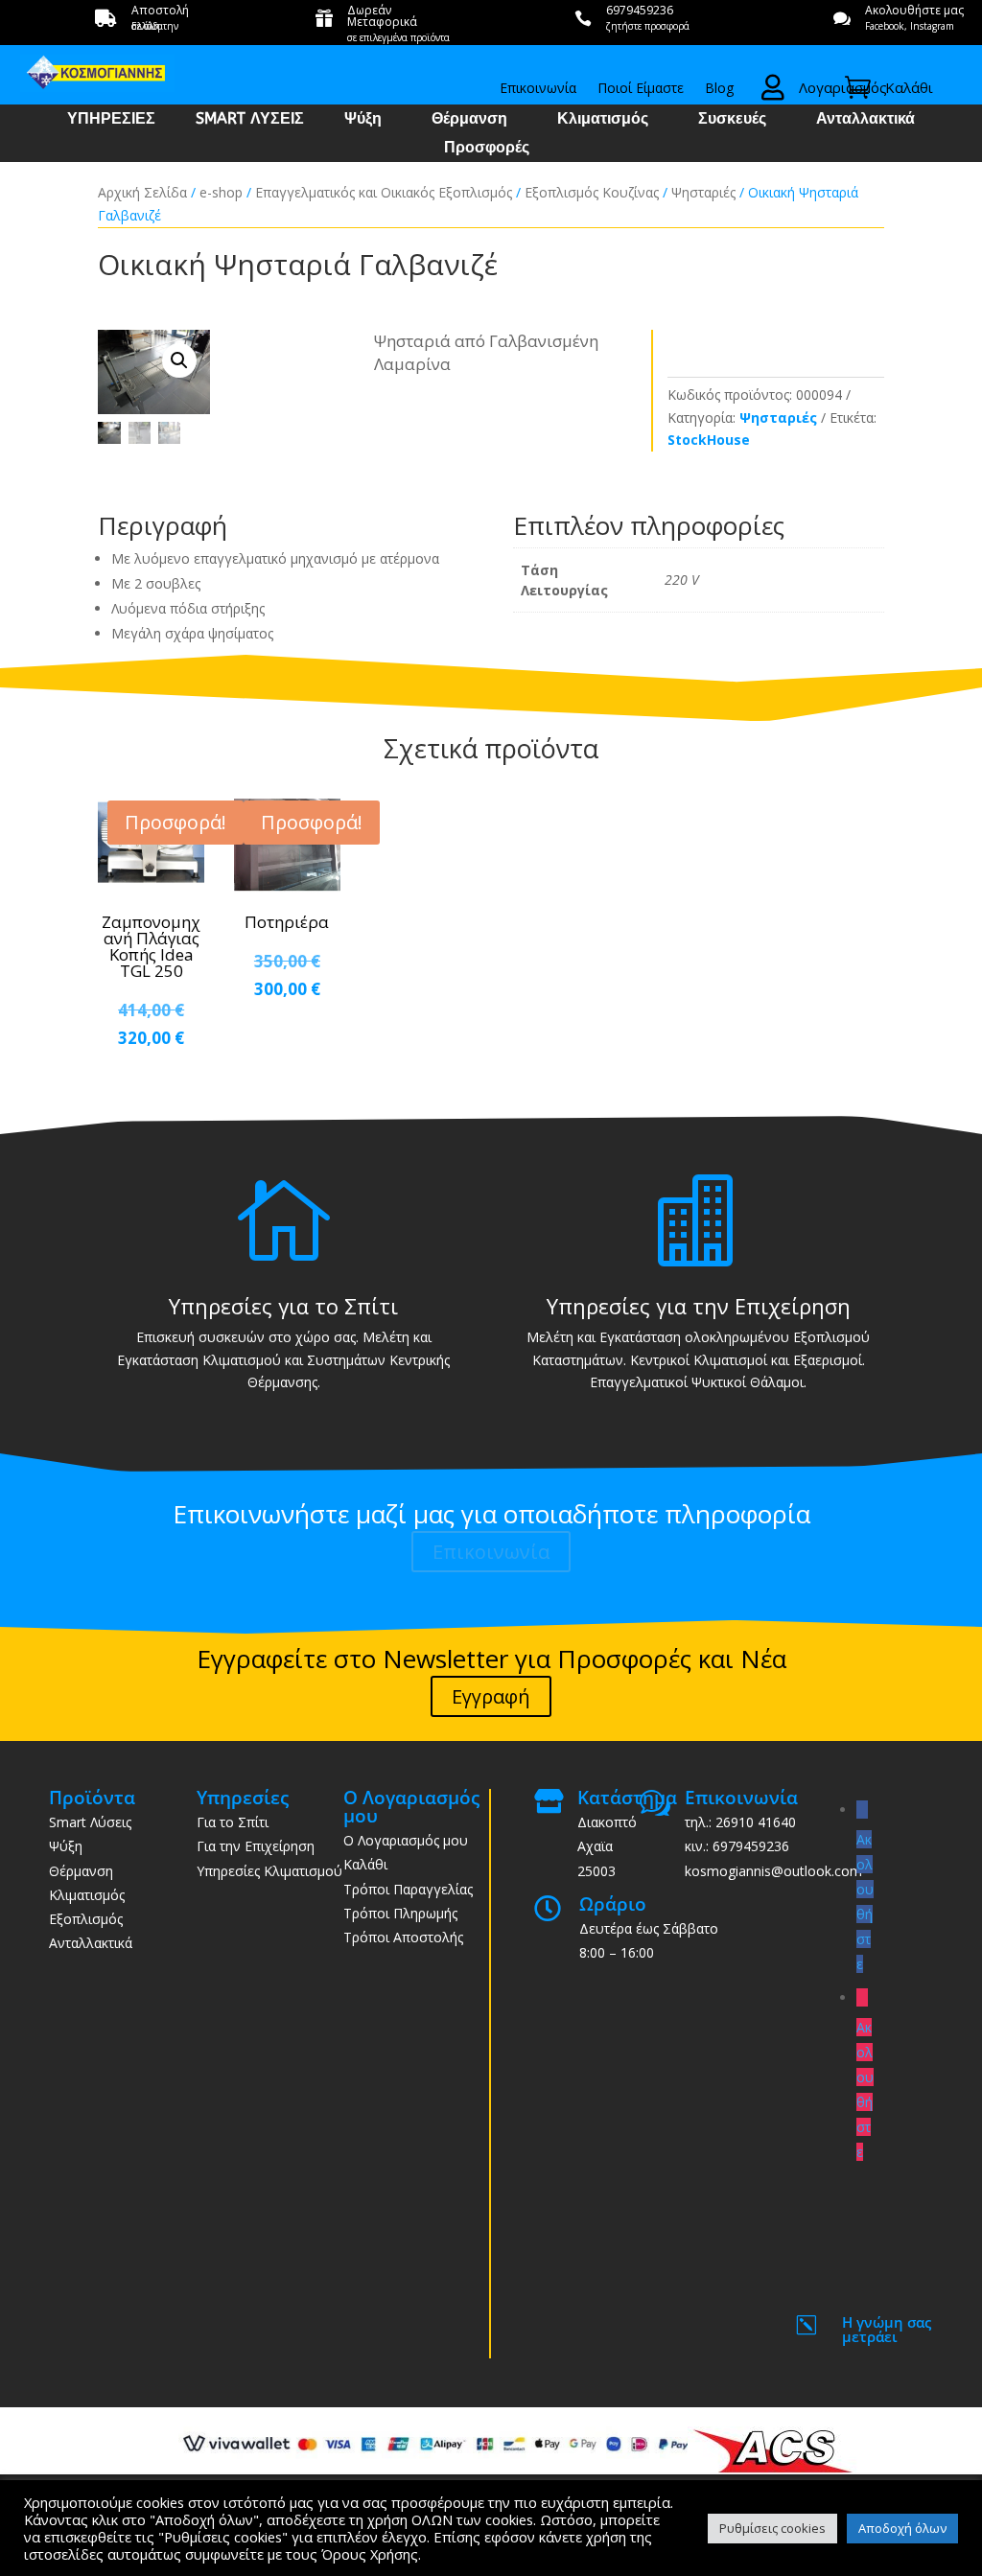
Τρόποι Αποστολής (403, 1937)
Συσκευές (732, 120)
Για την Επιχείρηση (256, 1846)
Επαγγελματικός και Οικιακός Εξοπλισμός (384, 192)
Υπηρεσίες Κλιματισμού (269, 1871)
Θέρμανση (469, 120)
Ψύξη (363, 120)
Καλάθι (365, 1864)
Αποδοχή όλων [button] (902, 2528)
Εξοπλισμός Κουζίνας (592, 192)
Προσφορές (487, 149)
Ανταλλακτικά (865, 120)
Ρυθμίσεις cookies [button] (772, 2528)
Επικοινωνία (538, 89)
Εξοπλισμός (86, 1919)
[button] (179, 360)
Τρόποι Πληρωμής (400, 1913)
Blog (719, 89)
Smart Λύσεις (90, 1822)
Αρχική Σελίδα (142, 192)
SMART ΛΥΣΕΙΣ (250, 120)
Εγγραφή (491, 1696)
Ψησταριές (703, 192)
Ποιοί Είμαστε (641, 89)
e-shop (221, 192)
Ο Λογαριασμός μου (406, 1840)
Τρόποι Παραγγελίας (408, 1889)
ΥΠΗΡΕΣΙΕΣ (111, 120)
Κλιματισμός (603, 120)
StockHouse (709, 440)
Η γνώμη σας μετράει (887, 2329)
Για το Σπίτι (233, 1822)
